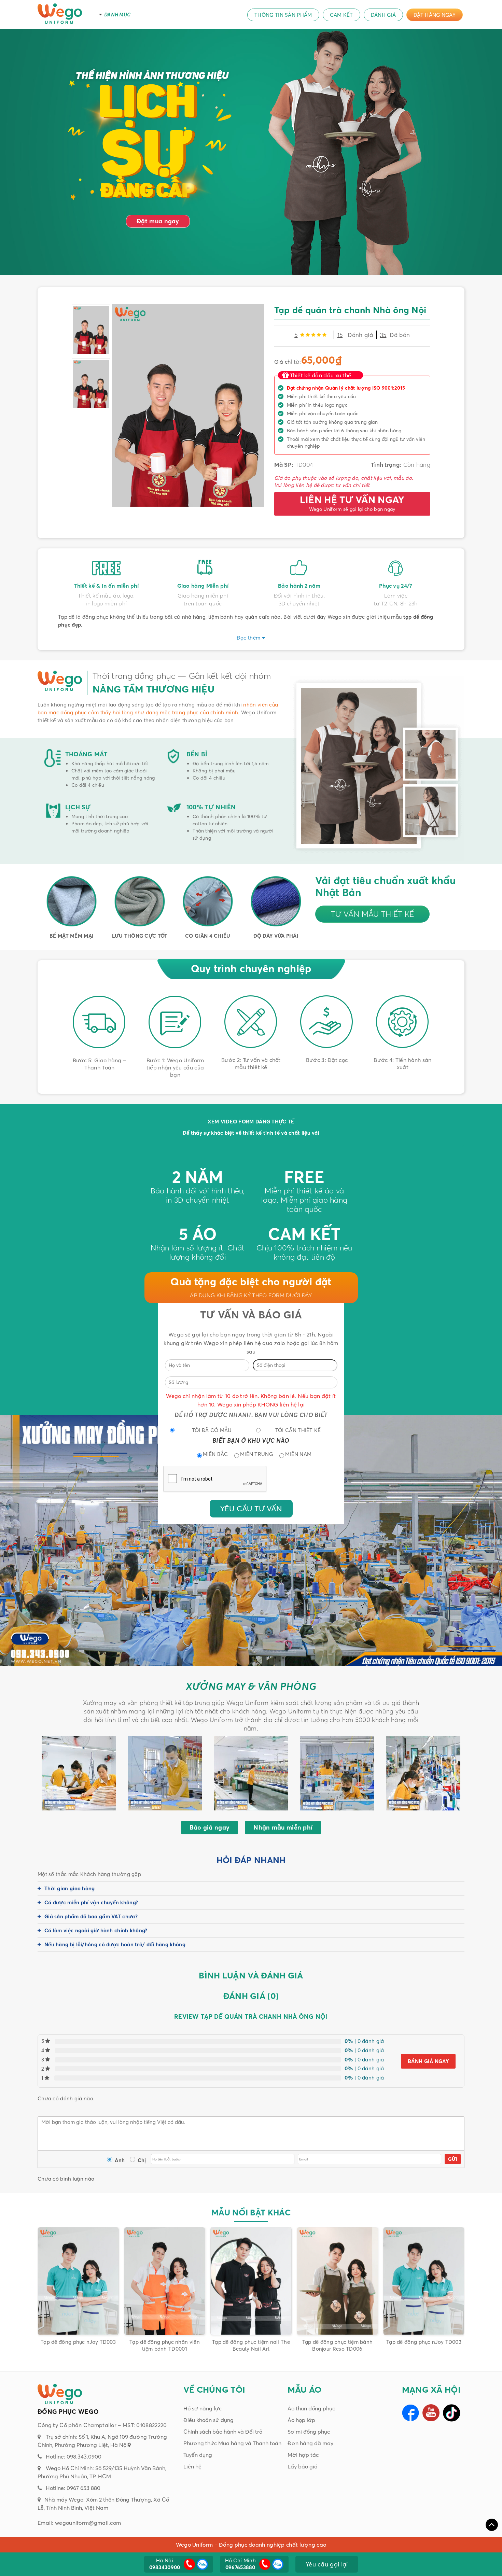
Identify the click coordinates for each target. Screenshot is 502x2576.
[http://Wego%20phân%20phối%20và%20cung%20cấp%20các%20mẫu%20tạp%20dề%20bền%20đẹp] (149, 127)
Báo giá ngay (210, 1827)
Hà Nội (165, 2564)
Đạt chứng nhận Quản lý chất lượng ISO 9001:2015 (346, 388)
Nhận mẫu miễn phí (283, 1827)
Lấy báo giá (303, 2466)
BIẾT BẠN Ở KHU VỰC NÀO (251, 1440)
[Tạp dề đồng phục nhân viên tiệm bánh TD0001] (78, 2281)
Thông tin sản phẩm (283, 15)
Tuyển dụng (198, 2455)
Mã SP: (284, 465)
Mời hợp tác (303, 2455)
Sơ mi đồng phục (309, 2432)
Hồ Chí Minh (240, 2564)
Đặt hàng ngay (435, 15)
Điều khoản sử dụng (208, 2420)
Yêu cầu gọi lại (327, 2564)
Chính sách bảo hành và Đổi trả (223, 2432)
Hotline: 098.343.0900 (74, 2456)
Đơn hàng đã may (310, 2443)
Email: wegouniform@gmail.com (79, 2523)
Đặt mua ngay (158, 221)
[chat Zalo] (201, 2564)
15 (340, 335)
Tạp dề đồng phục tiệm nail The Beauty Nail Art (165, 2345)
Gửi (453, 2159)
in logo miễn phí (106, 603)
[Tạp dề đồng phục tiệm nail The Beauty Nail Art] (165, 2281)
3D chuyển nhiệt (299, 603)
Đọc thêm (248, 638)
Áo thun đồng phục (311, 2408)
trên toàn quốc (203, 603)
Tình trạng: (386, 465)
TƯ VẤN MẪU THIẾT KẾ (373, 914)
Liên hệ (192, 2466)
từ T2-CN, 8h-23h (396, 603)
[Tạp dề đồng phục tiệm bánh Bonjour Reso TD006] (251, 2281)
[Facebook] (410, 2413)
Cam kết (341, 15)
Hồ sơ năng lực (203, 2408)
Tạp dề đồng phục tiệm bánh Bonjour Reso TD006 (251, 2345)
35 (383, 335)
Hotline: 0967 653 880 (73, 2488)
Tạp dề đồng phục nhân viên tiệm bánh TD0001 (78, 2345)
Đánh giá (383, 15)
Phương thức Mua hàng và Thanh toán (232, 2443)
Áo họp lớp (301, 2420)
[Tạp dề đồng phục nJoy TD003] (337, 2281)
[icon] (189, 2564)
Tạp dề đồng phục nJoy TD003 (337, 2342)
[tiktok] (452, 2413)
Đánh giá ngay (428, 2061)
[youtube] (431, 2413)
